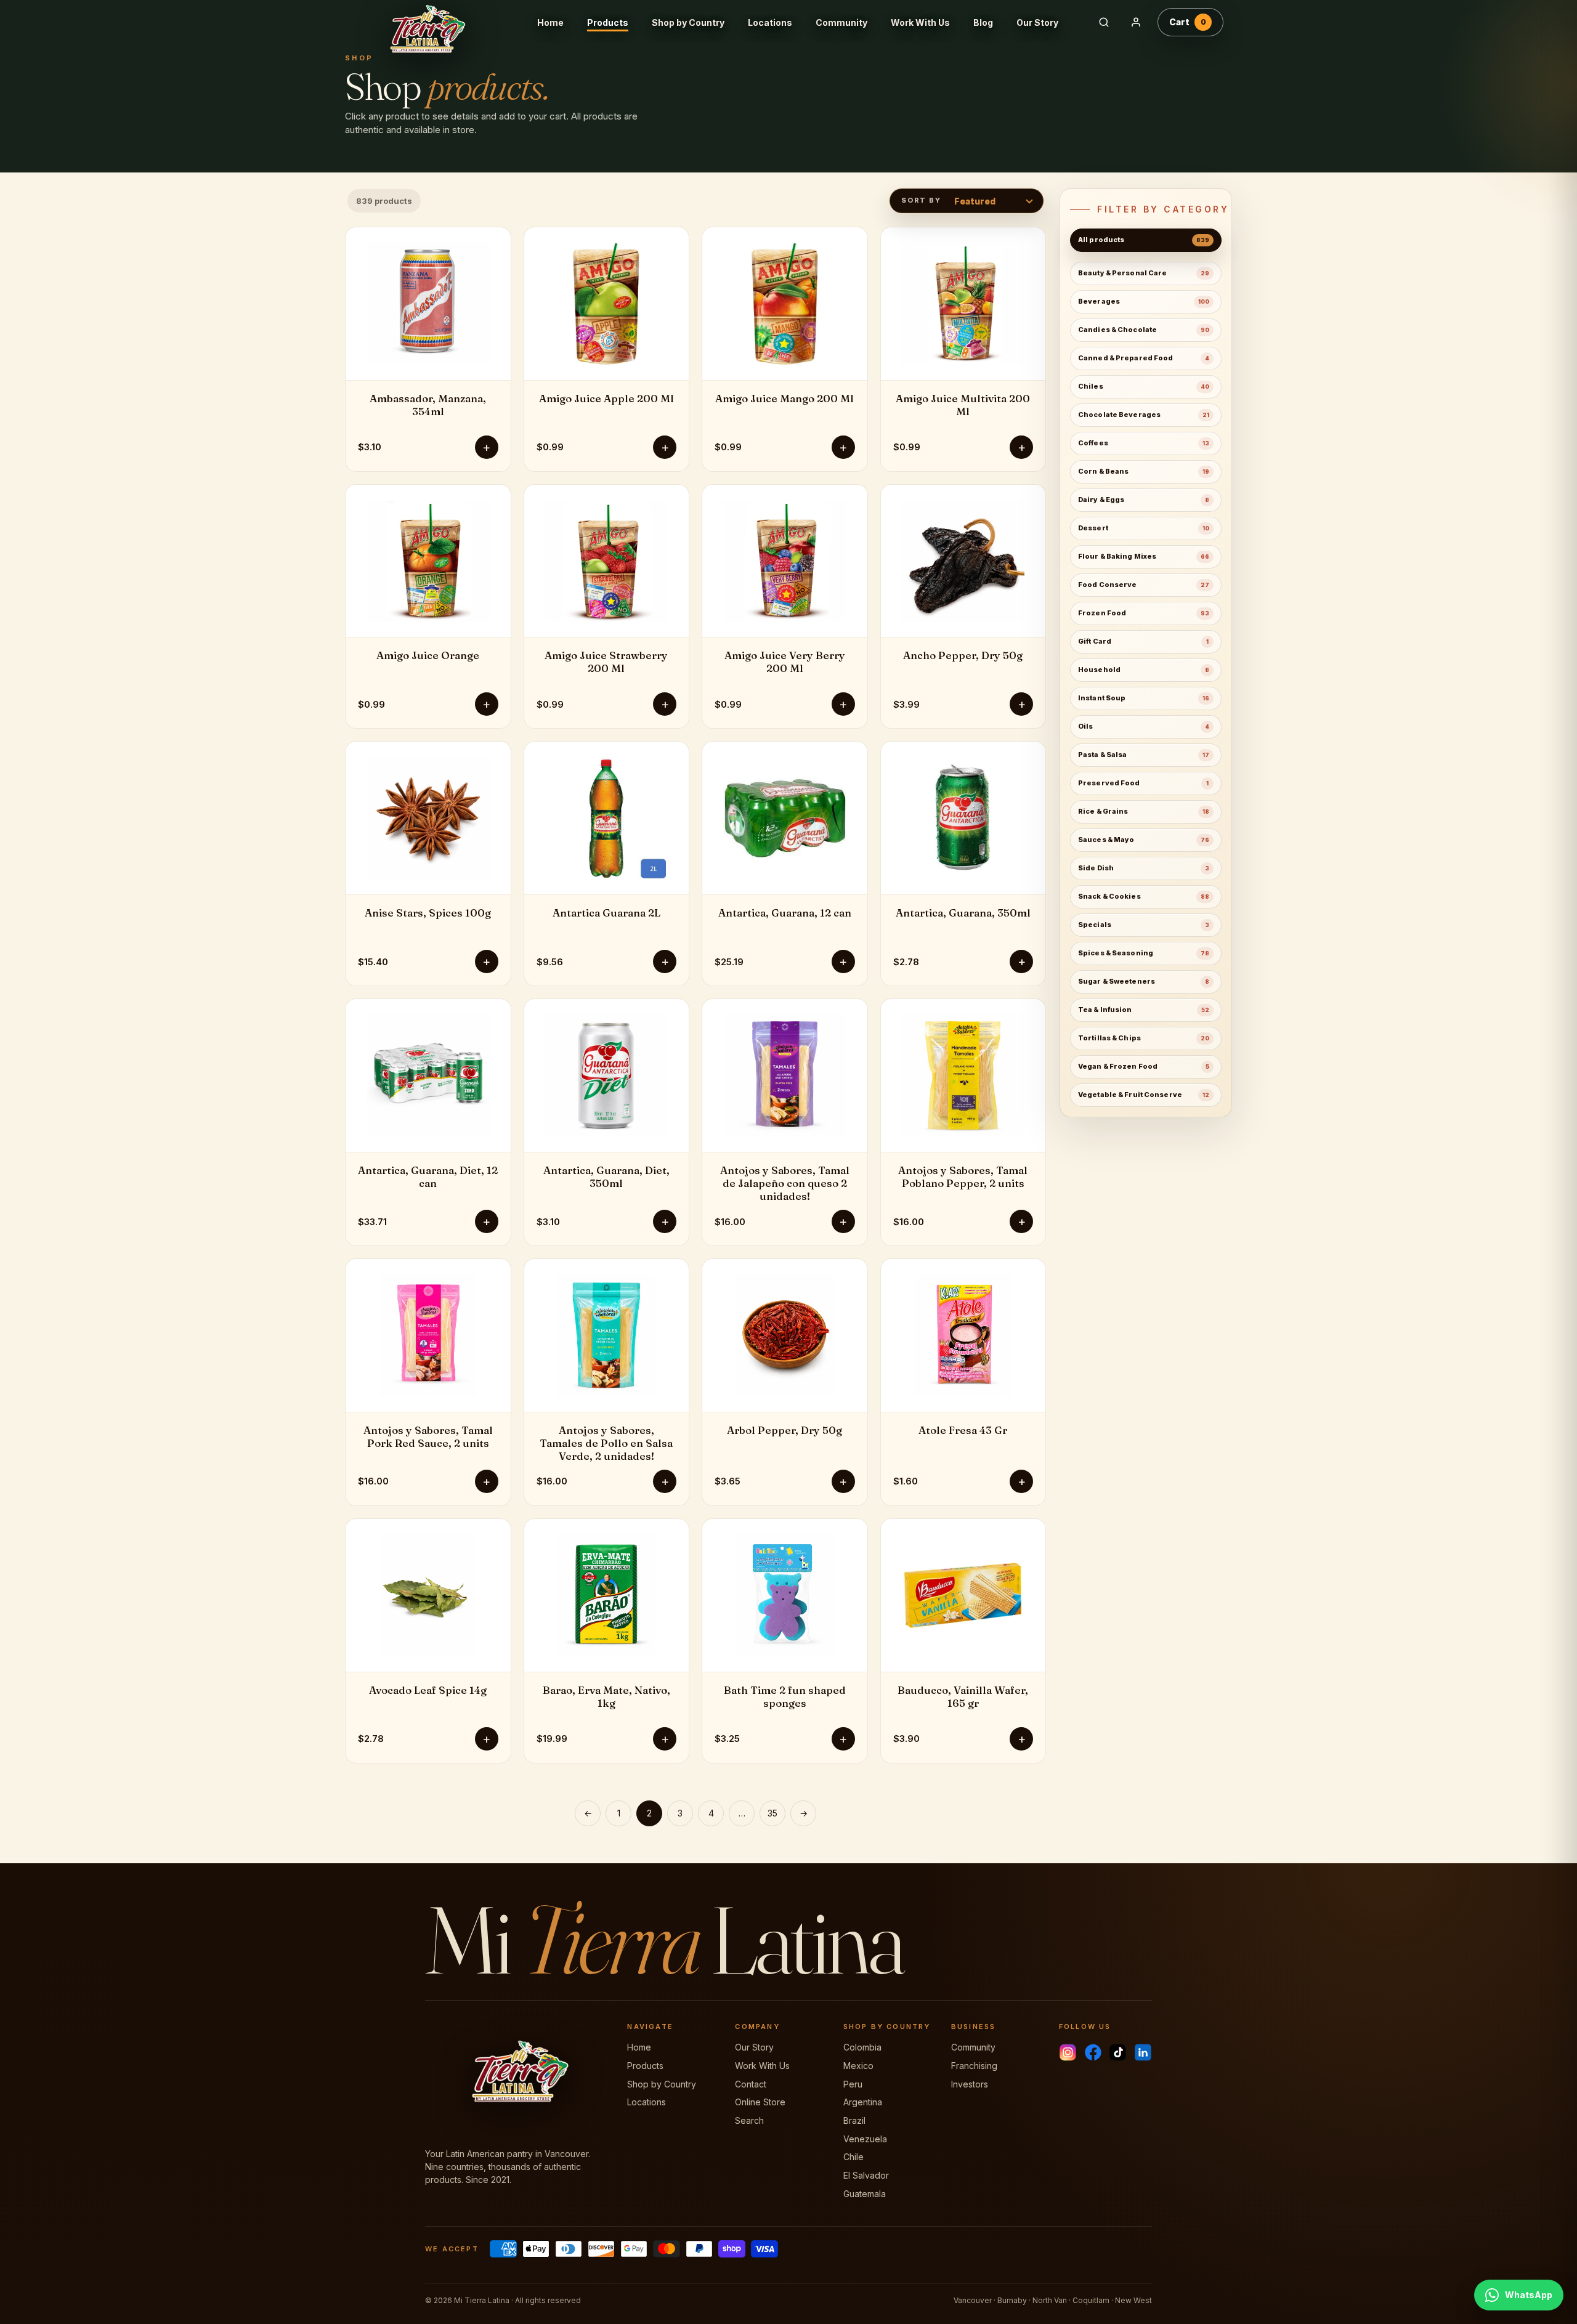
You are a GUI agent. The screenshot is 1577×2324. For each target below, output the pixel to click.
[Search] (1104, 22)
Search (749, 2120)
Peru (853, 2084)
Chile (853, 2157)
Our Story (1037, 22)
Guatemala (865, 2194)
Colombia (862, 2047)
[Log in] (1136, 22)
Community (841, 22)
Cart (1188, 22)
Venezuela (865, 2139)
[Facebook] (1093, 2052)
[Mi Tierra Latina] (437, 22)
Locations (770, 22)
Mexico (858, 2066)
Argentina (863, 2102)
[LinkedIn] (1143, 2052)
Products (608, 22)
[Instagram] (1068, 2052)
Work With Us (920, 22)
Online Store (760, 2102)
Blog (983, 22)
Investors (970, 2084)
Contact (751, 2084)
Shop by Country (688, 22)
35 (772, 1813)
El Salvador (866, 2175)
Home (550, 22)
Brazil (854, 2120)
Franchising (974, 2066)
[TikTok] (1118, 2052)
